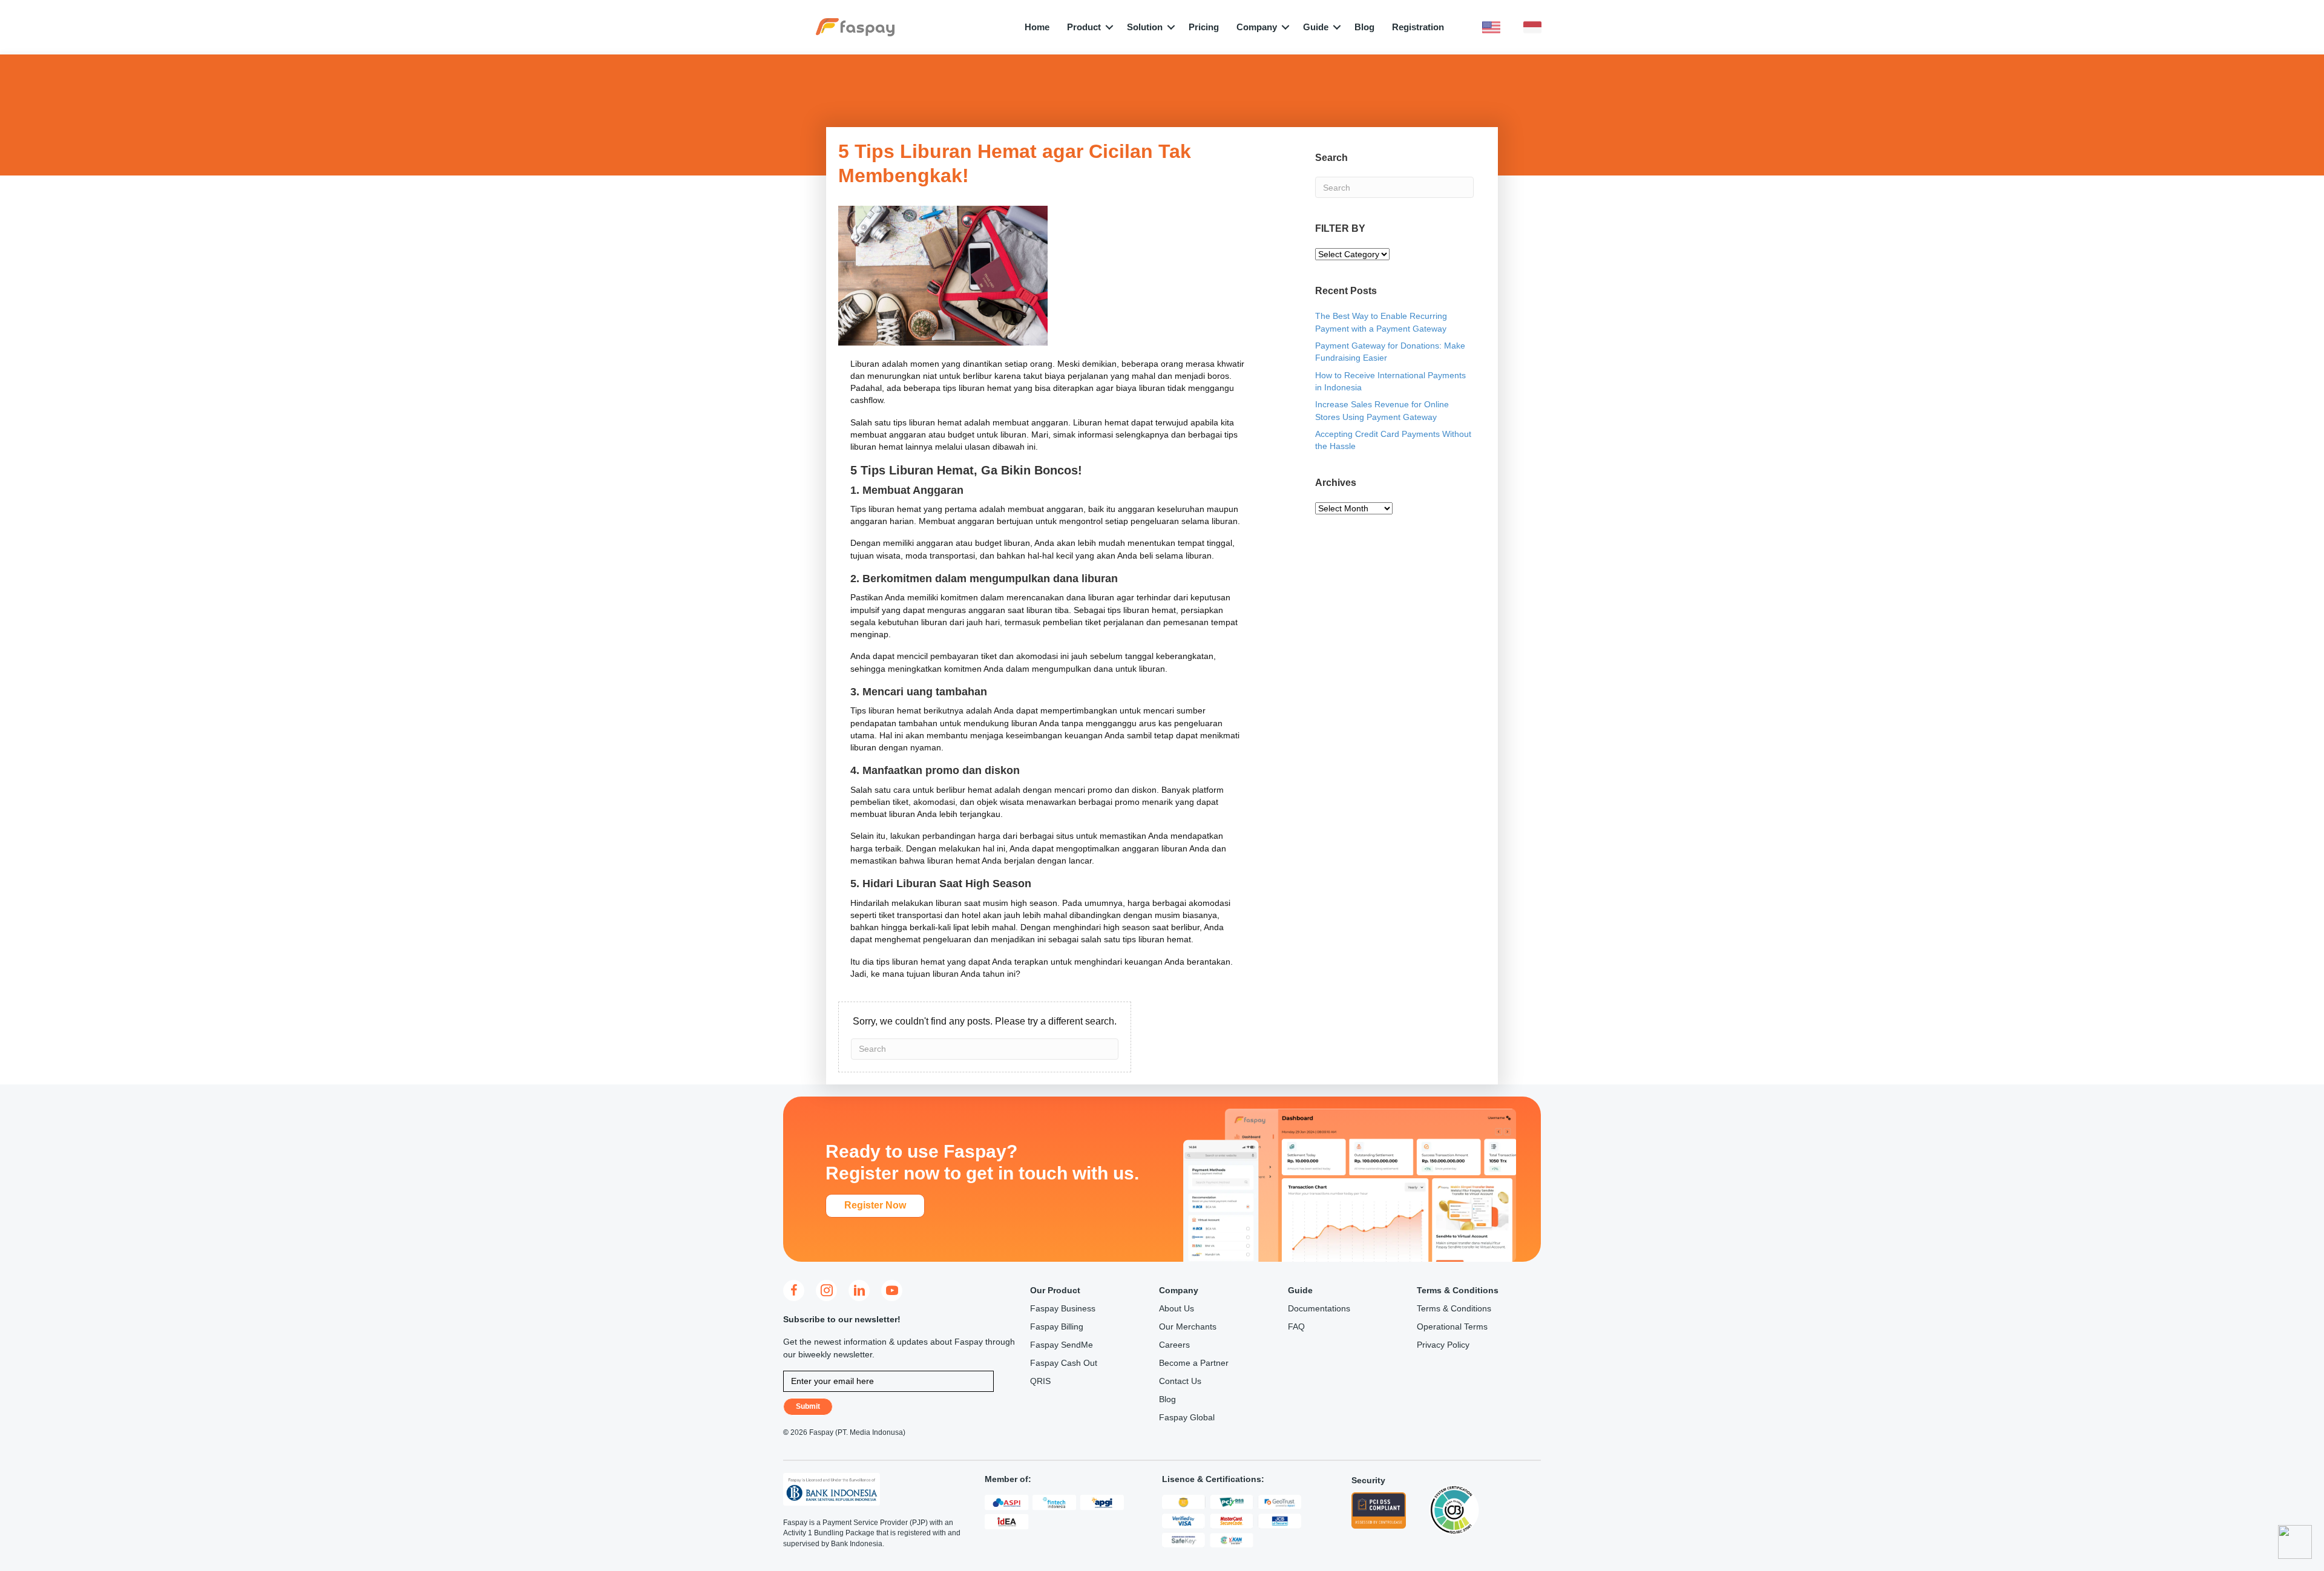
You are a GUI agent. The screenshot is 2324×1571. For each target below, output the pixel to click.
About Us (1177, 1308)
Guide (1316, 27)
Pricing (1204, 27)
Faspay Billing (1057, 1327)
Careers (1174, 1345)
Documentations (1319, 1308)
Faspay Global (1187, 1417)
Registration (1418, 27)
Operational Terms (1452, 1327)
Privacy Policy (1443, 1345)
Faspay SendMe (1062, 1345)
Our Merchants (1188, 1327)
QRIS (1040, 1381)
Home (1037, 27)
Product (1084, 27)
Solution (1145, 27)
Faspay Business (1063, 1308)
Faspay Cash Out (1064, 1363)
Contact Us (1180, 1381)
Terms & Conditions (1454, 1308)
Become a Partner (1194, 1363)
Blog (1364, 27)
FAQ (1296, 1327)
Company (1257, 27)
